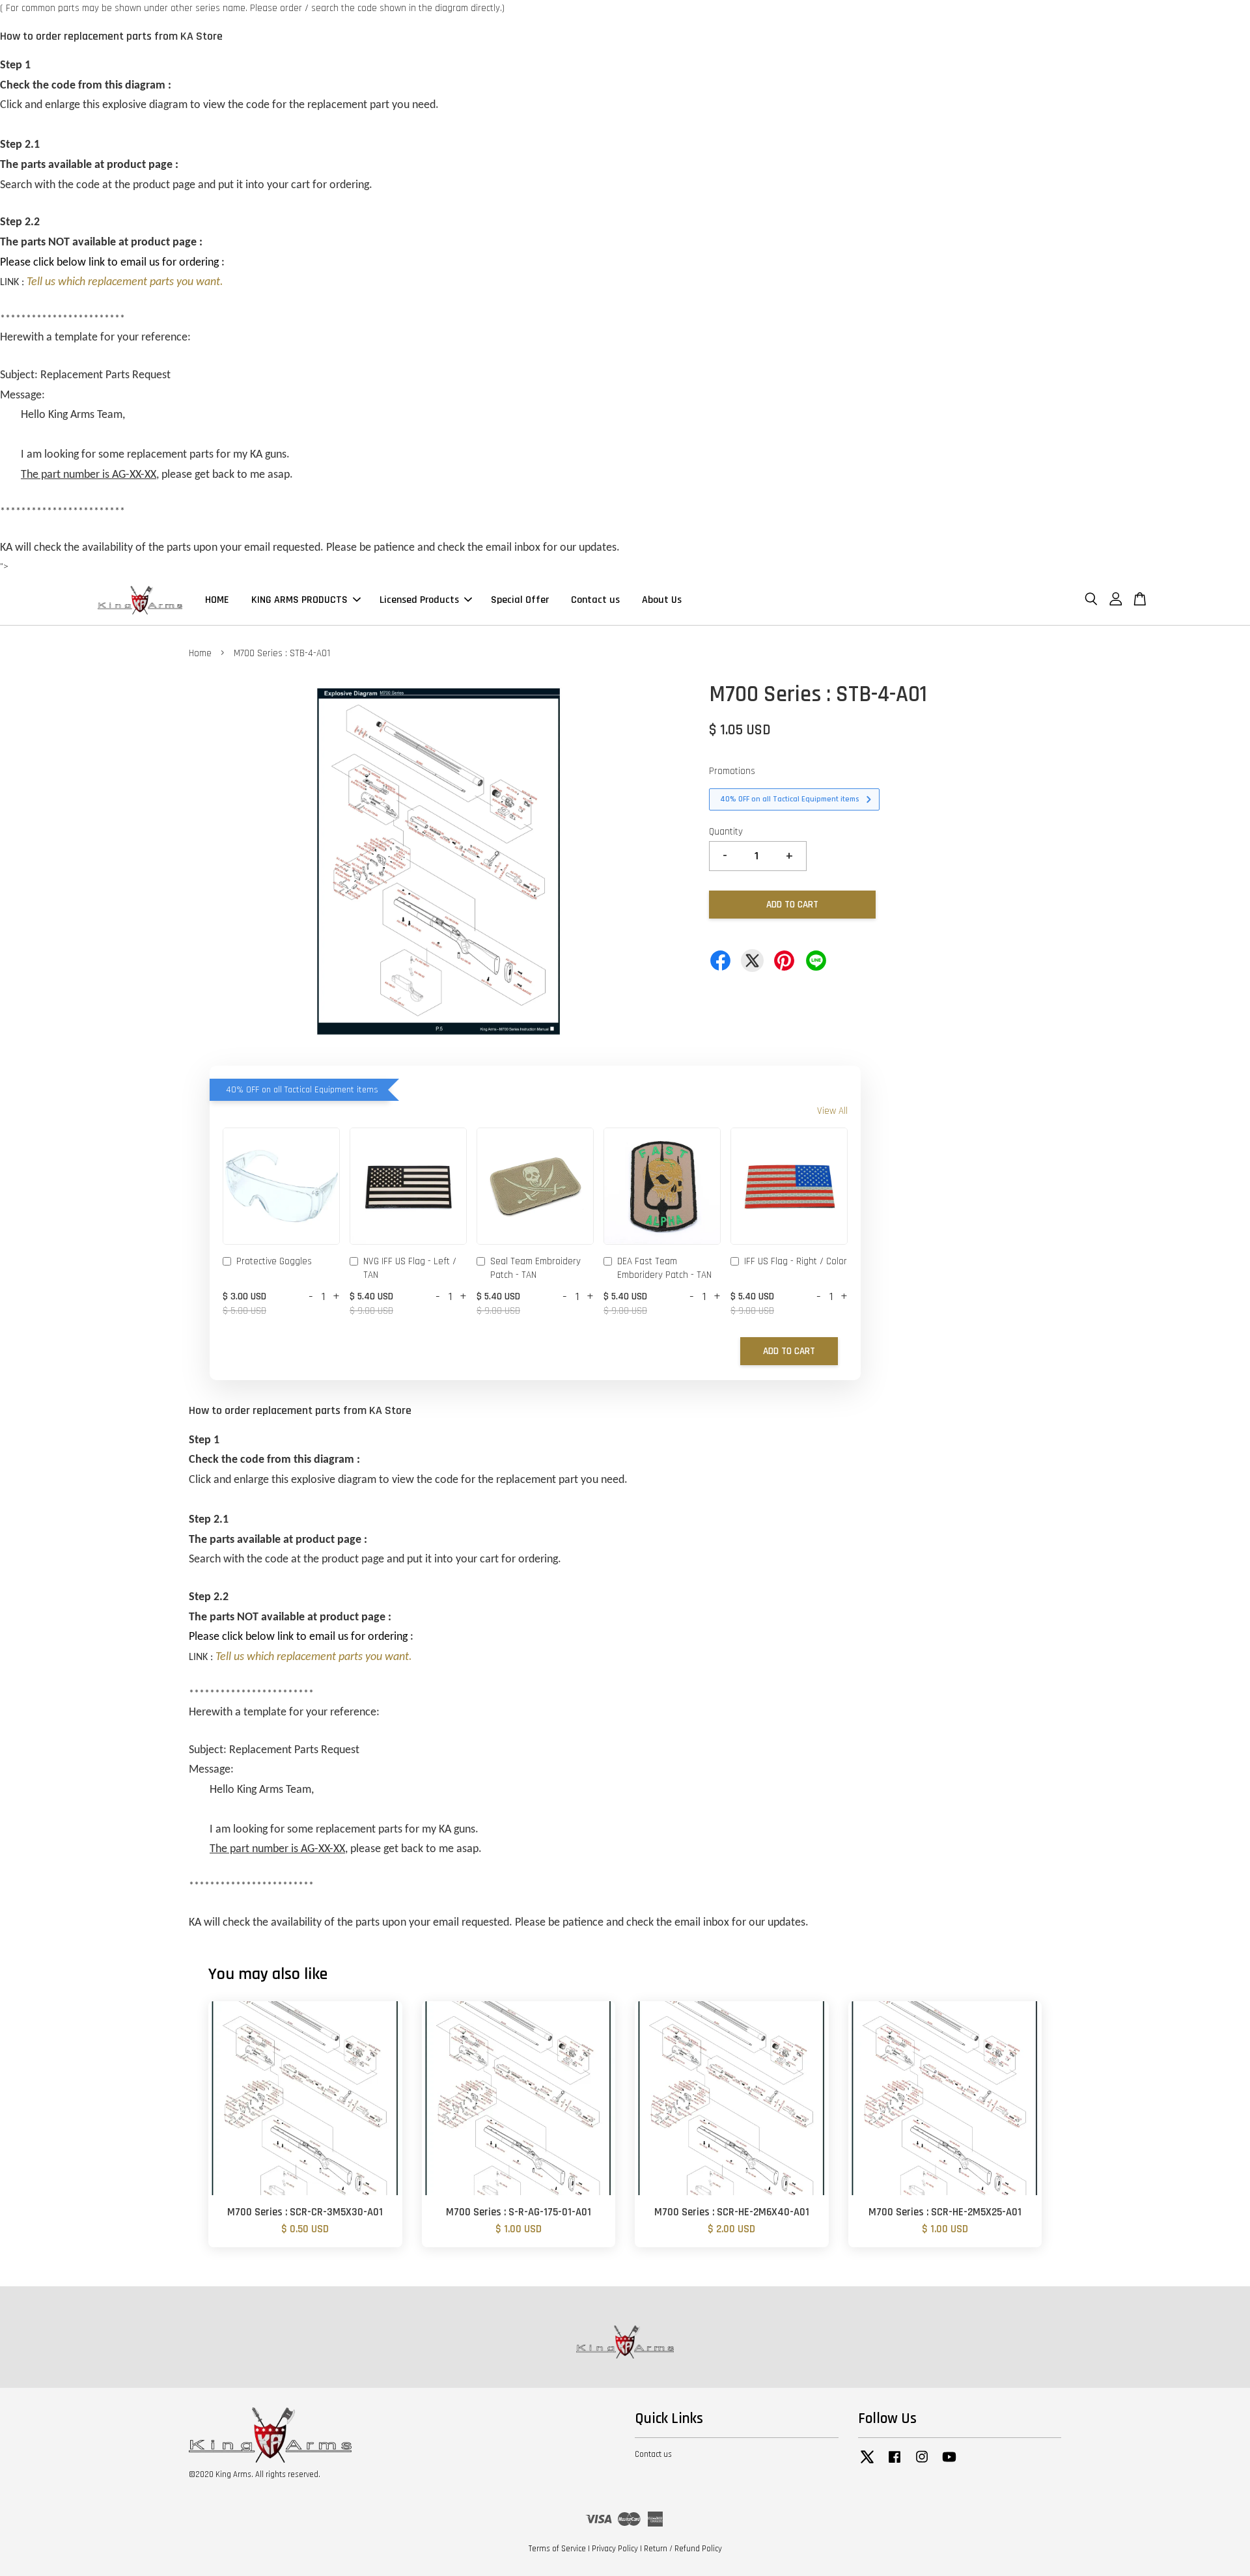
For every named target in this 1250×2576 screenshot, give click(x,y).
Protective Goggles (274, 1261)
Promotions (732, 771)
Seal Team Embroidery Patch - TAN (535, 1268)
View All (832, 1111)
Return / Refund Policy (683, 2549)
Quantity (726, 832)
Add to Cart (789, 1351)
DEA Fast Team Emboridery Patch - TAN (664, 1268)
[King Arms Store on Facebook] (895, 2463)
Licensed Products (419, 600)
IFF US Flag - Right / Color (796, 1261)
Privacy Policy (615, 2549)
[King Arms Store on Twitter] (867, 2463)
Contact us (595, 600)
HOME (217, 600)
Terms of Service (557, 2549)
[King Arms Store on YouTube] (949, 2463)
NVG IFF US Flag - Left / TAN (410, 1268)
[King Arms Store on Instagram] (922, 2463)
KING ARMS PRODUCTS (299, 600)
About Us (662, 600)
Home (200, 653)
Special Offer (520, 600)
